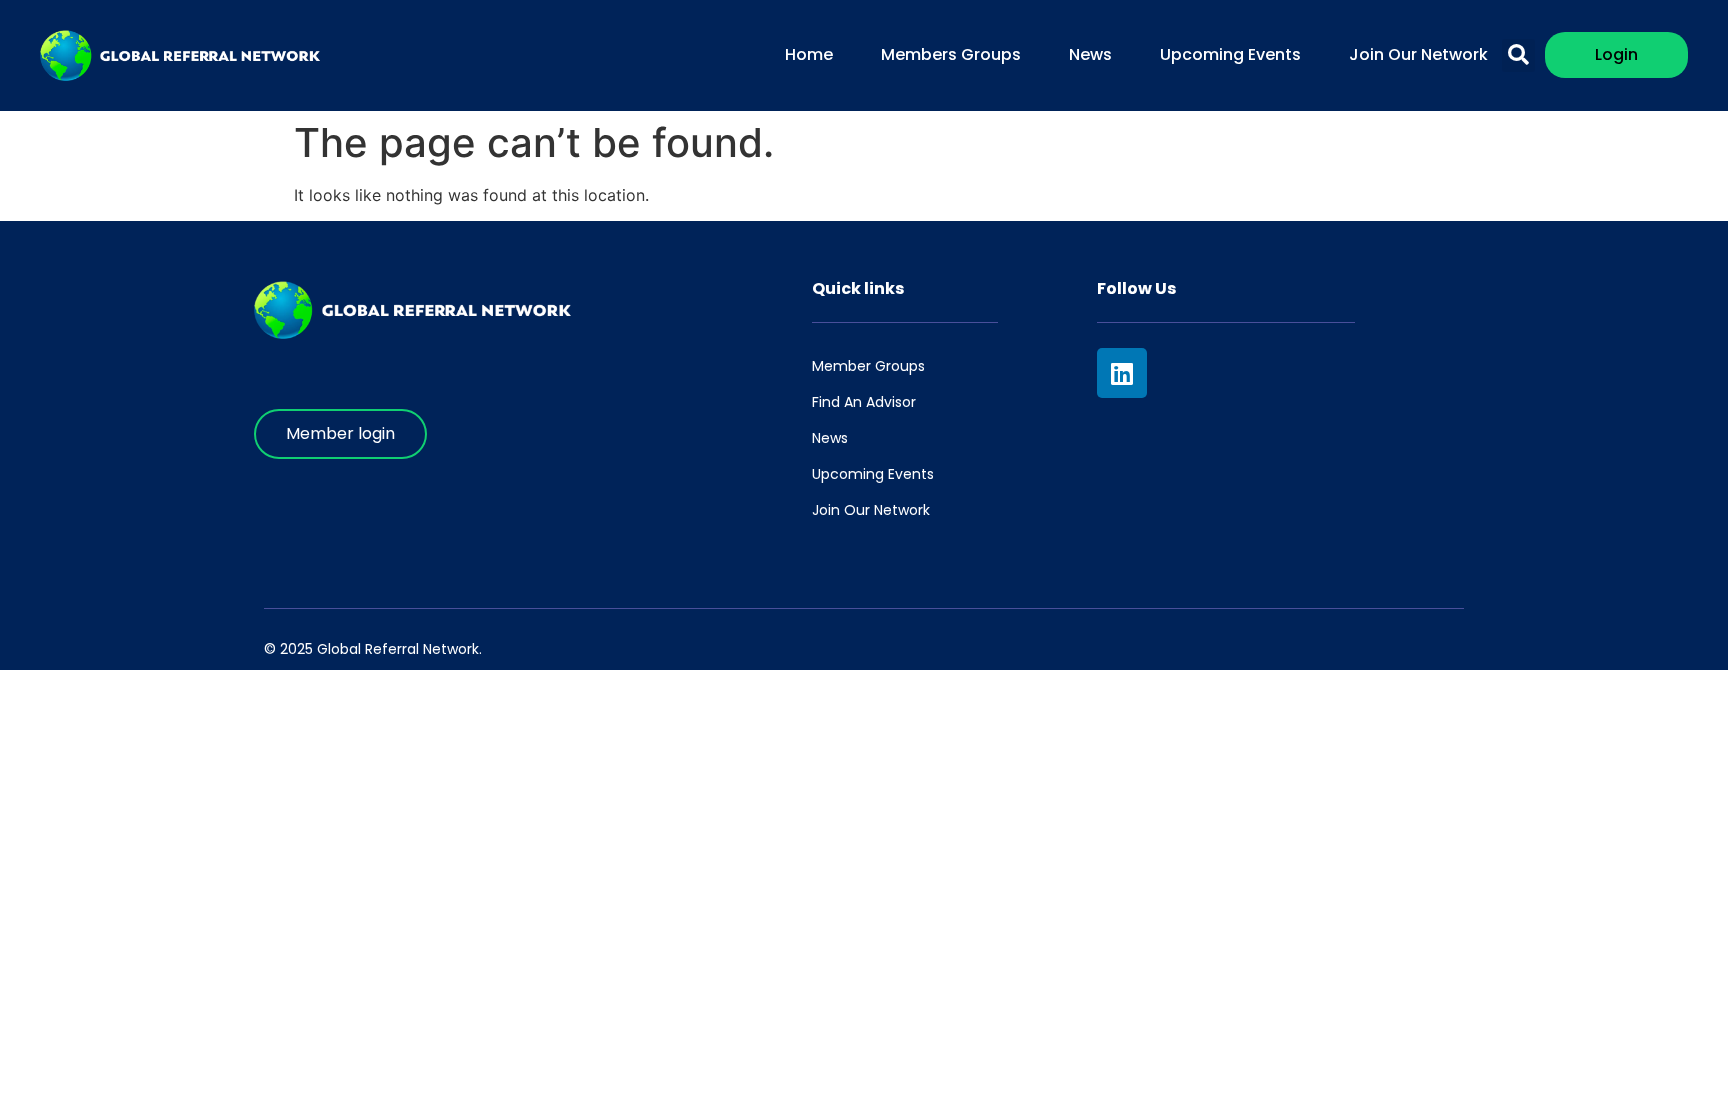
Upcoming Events (1230, 54)
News (1090, 54)
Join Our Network (1418, 54)
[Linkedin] (1122, 373)
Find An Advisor (864, 402)
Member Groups (868, 366)
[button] (1518, 55)
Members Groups (951, 54)
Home (809, 54)
